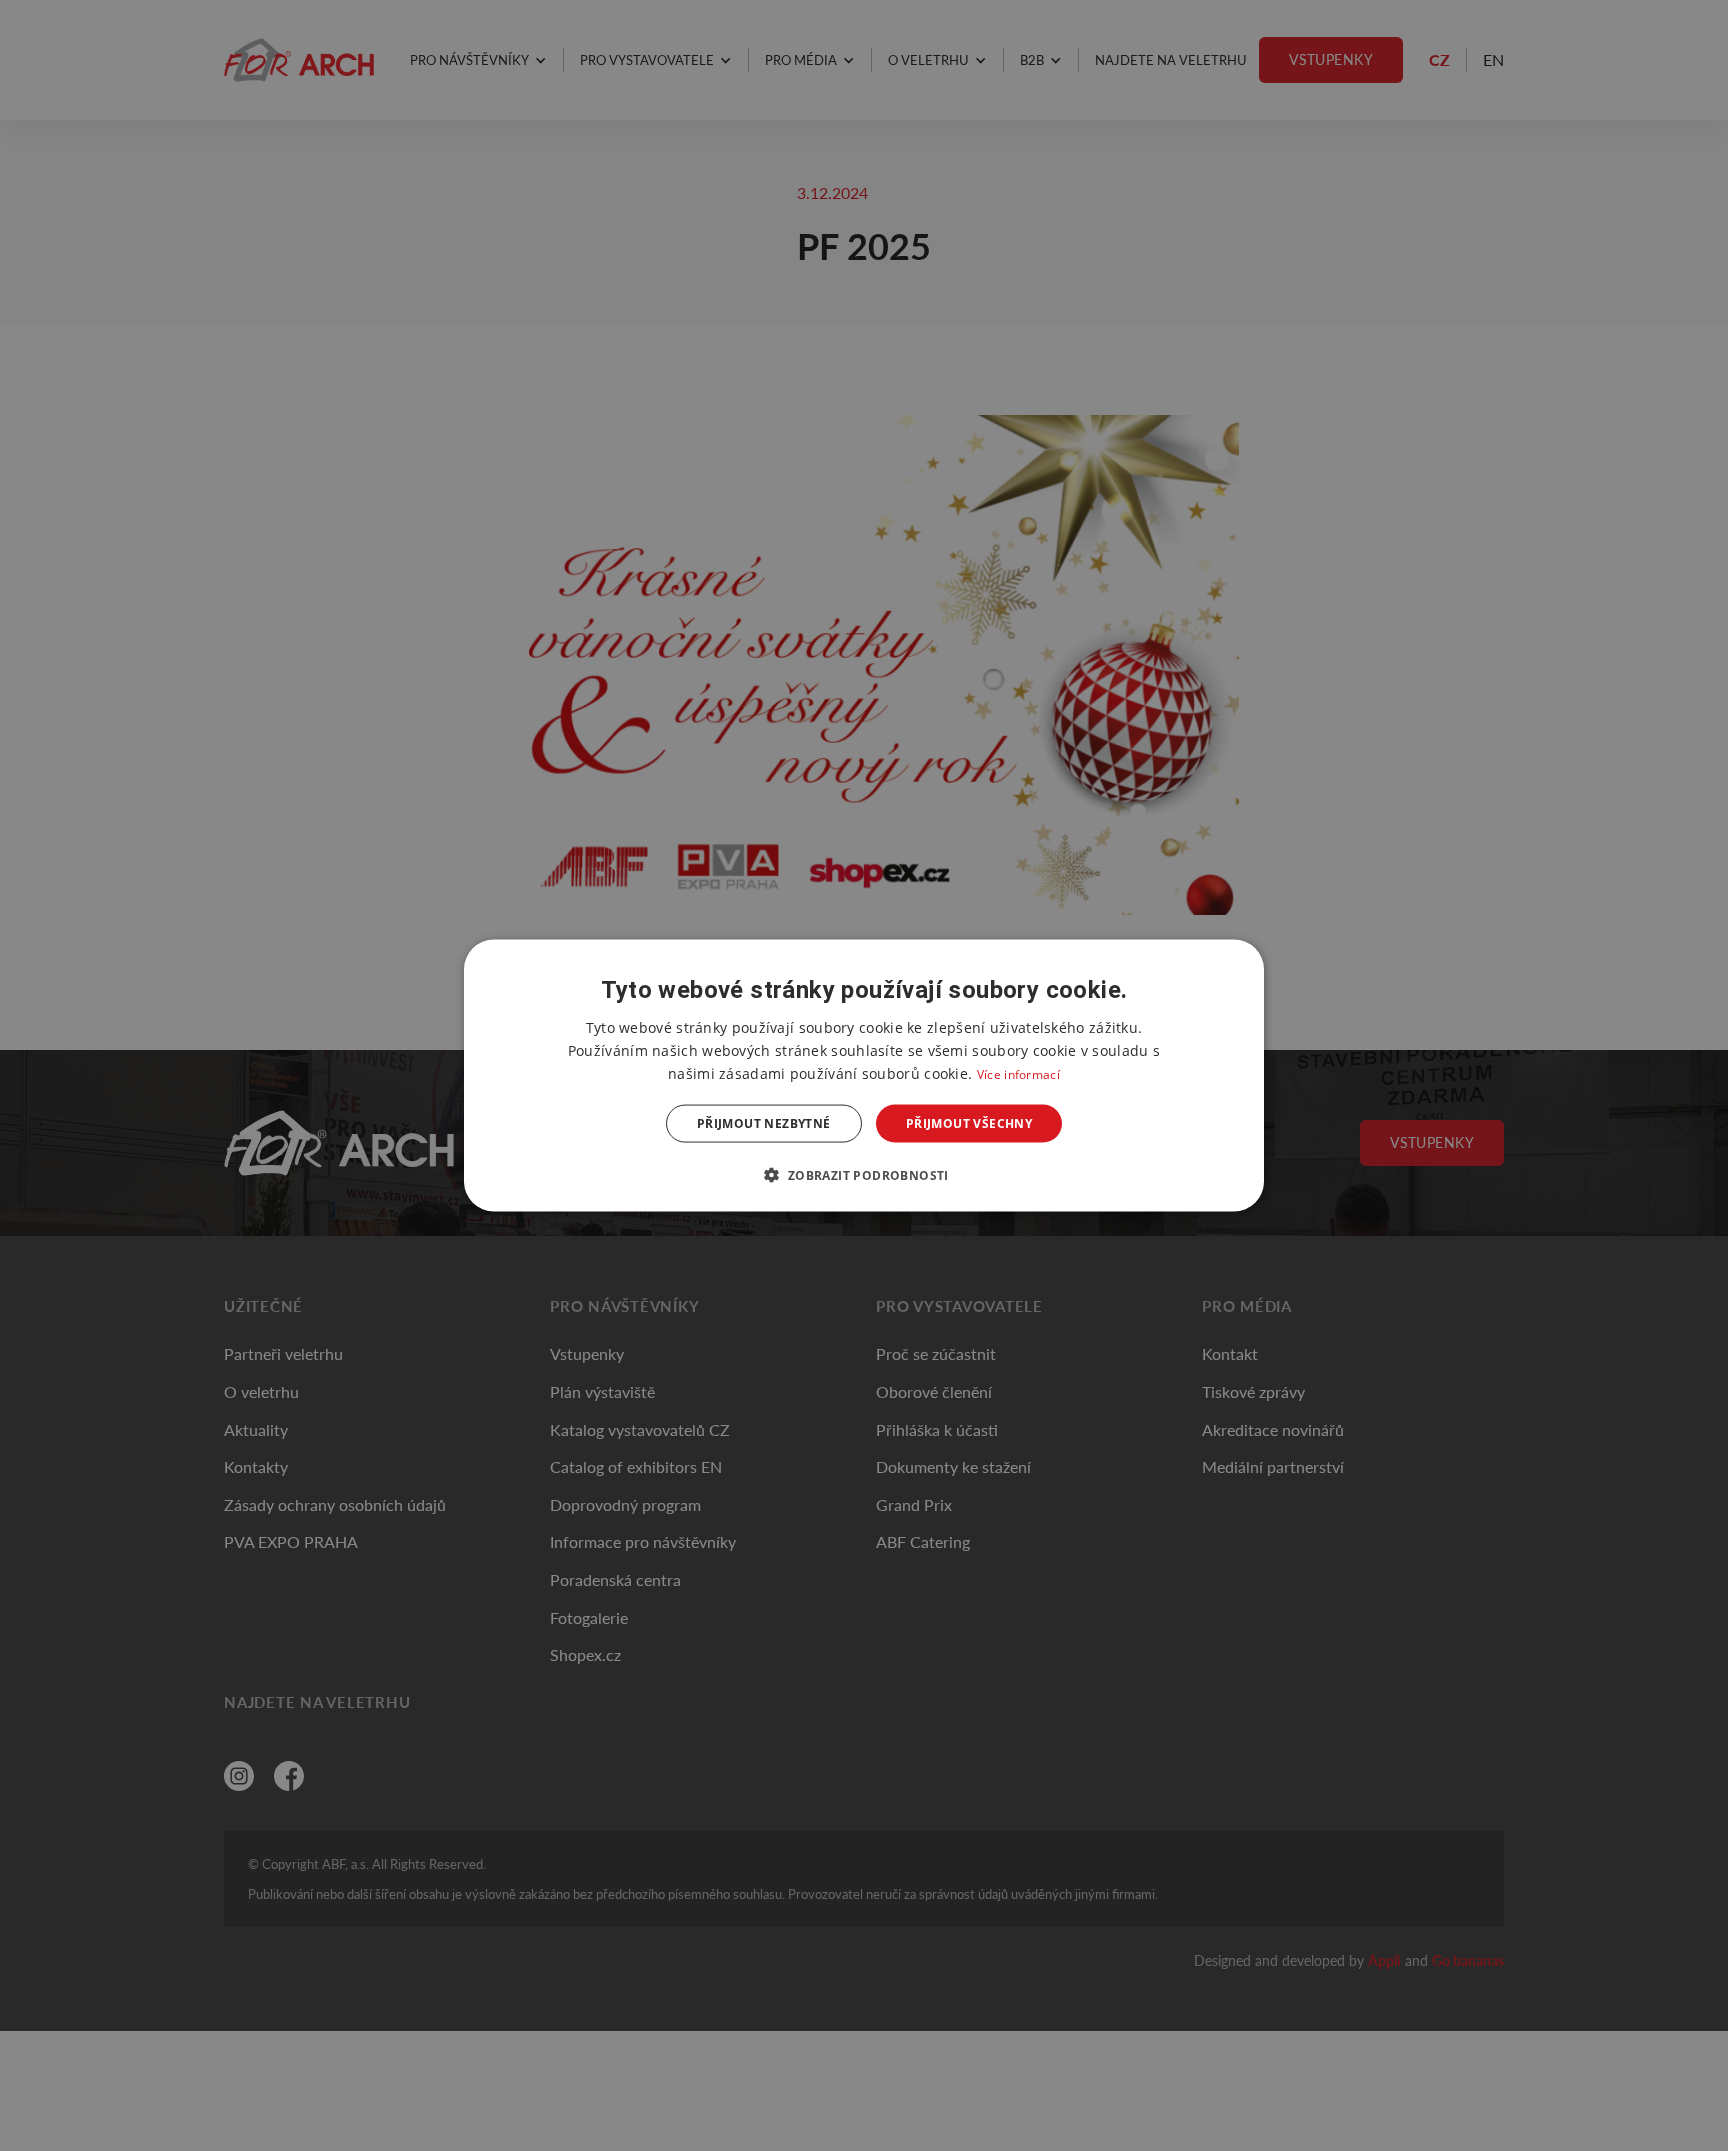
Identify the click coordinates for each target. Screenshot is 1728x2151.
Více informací (1018, 1073)
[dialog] (864, 1075)
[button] (863, 1175)
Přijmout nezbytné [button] (764, 1123)
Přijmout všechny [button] (969, 1123)
